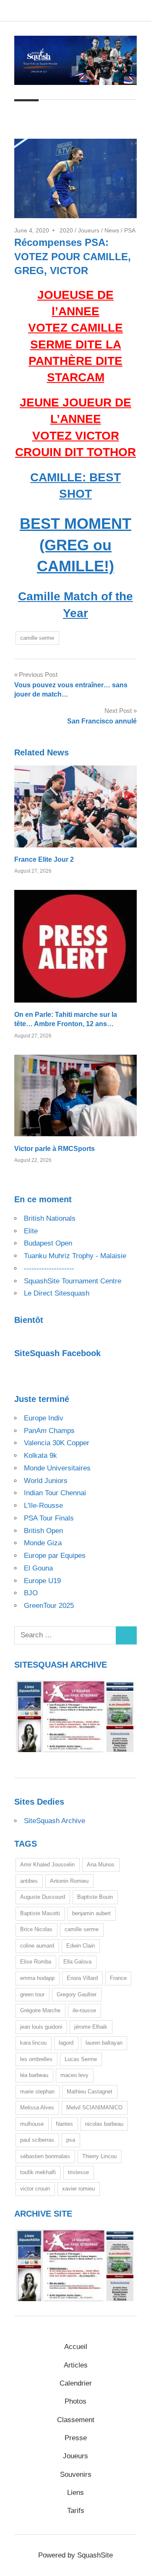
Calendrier (76, 2383)
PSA (130, 230)
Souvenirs (76, 2474)
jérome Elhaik (91, 2027)
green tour (32, 1994)
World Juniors (46, 1481)
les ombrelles (36, 2059)
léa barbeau (34, 2075)
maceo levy (74, 2075)
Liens (75, 2493)
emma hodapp (37, 1978)
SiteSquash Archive (55, 1821)
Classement (76, 2420)
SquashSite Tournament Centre (73, 1281)
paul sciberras (37, 2140)
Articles (76, 2365)
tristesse (78, 2172)
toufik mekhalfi (38, 2172)
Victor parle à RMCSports (55, 1149)
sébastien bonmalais (45, 2156)
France (118, 1978)
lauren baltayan (104, 2043)
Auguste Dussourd (43, 1897)
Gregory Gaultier (77, 1994)
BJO (31, 1593)
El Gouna (38, 1568)
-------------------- (49, 1268)
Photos (75, 2401)
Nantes (64, 2124)
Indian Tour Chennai (55, 1493)
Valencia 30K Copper (57, 1443)
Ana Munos (101, 1865)
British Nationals (50, 1218)
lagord (66, 2043)
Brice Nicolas (36, 1929)
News (112, 230)
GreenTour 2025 (49, 1606)
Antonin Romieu (69, 1881)
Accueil (76, 2347)
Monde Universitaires (57, 1468)
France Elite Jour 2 (44, 859)
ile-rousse (84, 2010)
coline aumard (37, 1946)
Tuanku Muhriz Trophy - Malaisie (75, 1256)
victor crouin (35, 2189)
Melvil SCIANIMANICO (94, 2108)
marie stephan (37, 2092)
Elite (31, 1231)
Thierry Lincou (99, 2156)
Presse (76, 2438)
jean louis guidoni (41, 2027)
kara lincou (33, 2043)
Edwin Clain (81, 1946)
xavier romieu (78, 2189)
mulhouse (32, 2124)
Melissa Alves (37, 2108)
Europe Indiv (44, 1418)
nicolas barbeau (104, 2124)
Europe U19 (42, 1581)
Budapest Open (48, 1243)
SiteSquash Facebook (57, 1353)
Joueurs (89, 230)
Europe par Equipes (55, 1556)
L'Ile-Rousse (43, 1506)
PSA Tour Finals (49, 1518)
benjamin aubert (91, 1913)
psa (71, 2140)
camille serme (37, 638)
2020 (66, 230)
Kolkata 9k (40, 1456)
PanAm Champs (49, 1431)
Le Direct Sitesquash (57, 1293)
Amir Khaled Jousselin (47, 1865)
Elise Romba (36, 1962)
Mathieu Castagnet (90, 2092)
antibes (29, 1881)
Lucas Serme (81, 2059)
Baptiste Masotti (40, 1913)
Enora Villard (82, 1978)
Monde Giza (43, 1543)
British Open (43, 1531)
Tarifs (76, 2511)
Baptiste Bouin (95, 1897)
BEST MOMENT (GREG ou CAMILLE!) (75, 545)
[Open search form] (127, 111)
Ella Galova (77, 1962)
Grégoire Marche (40, 2010)
